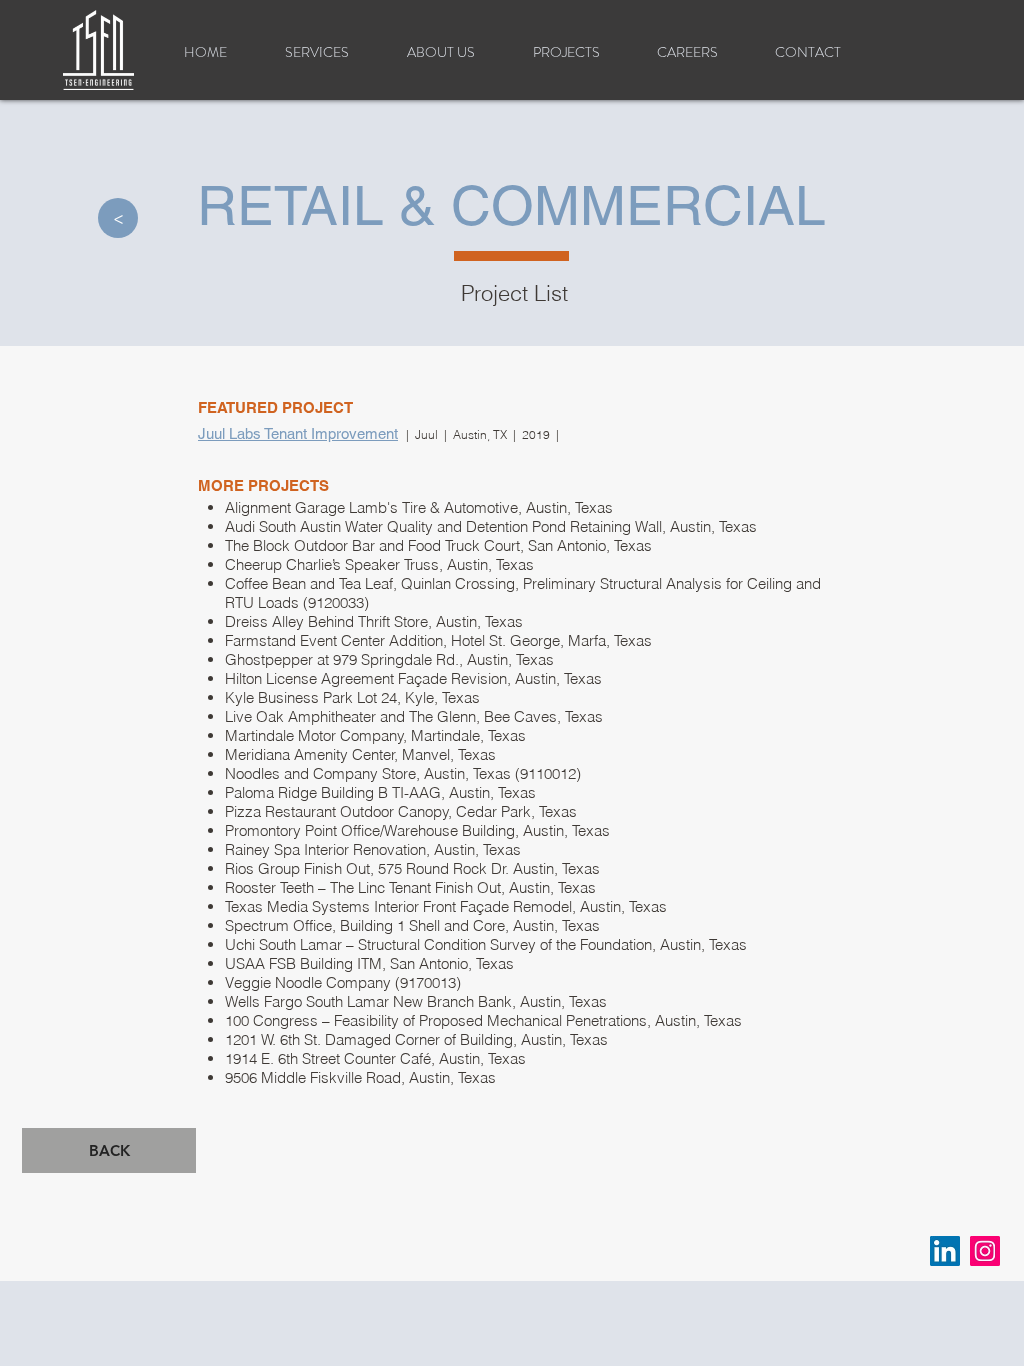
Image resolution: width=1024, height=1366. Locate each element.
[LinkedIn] (945, 1251)
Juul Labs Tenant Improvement (298, 433)
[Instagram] (985, 1251)
